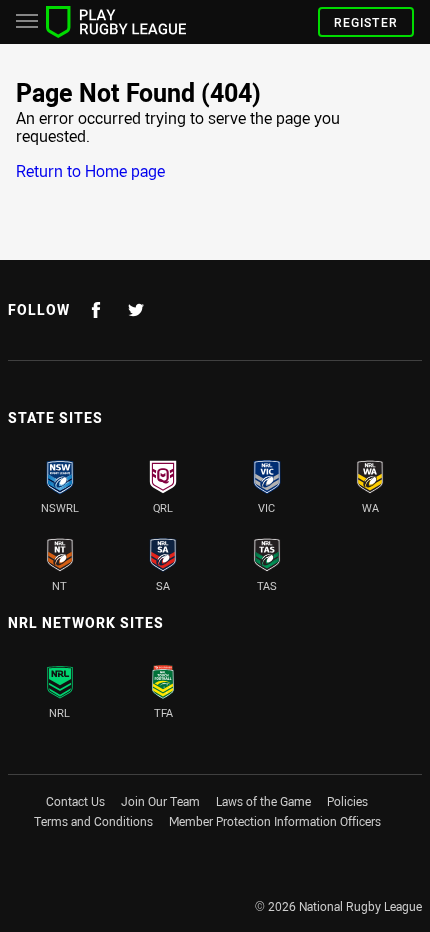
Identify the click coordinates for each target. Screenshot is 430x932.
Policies (347, 801)
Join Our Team (160, 801)
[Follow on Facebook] (96, 310)
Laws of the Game (263, 801)
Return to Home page (90, 171)
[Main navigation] (27, 22)
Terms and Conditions (93, 821)
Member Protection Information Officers (275, 821)
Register (366, 22)
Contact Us (75, 801)
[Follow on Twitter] (136, 310)
